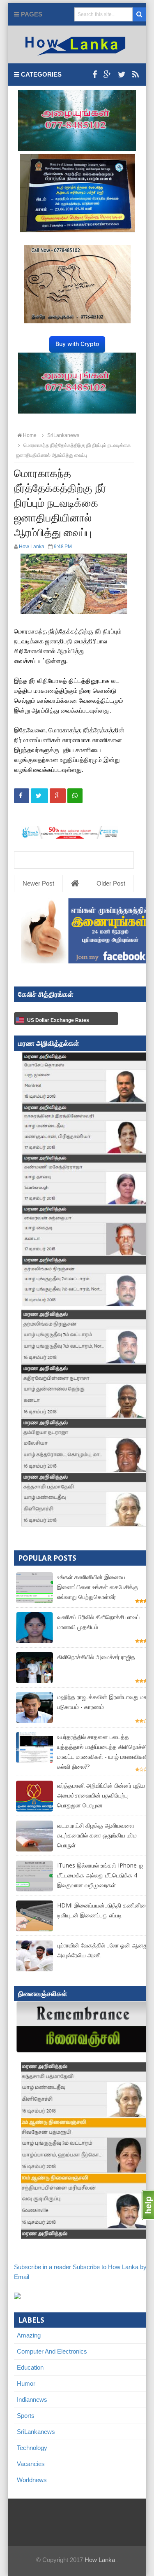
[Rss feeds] (136, 75)
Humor (26, 2383)
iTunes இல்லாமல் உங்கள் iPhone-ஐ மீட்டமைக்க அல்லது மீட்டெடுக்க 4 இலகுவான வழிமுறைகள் (100, 1875)
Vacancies (31, 2464)
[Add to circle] (107, 75)
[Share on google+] (58, 796)
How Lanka (100, 2560)
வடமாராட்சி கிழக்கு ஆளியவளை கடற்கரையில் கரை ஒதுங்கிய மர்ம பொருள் (97, 1835)
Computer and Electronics (52, 2351)
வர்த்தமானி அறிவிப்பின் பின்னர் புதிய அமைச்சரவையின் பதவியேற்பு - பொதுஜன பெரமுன (101, 1795)
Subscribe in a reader (43, 2267)
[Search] (139, 14)
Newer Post (38, 883)
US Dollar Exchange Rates (58, 1020)
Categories (40, 74)
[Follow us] (122, 75)
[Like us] (95, 75)
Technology (32, 2448)
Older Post (111, 883)
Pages (31, 14)
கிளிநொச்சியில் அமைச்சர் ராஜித (96, 1657)
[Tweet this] (39, 796)
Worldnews (32, 2480)
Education (30, 2367)
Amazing (29, 2335)
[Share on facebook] (22, 796)
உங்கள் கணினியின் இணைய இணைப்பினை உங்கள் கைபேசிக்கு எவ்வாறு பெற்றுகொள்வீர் (98, 1587)
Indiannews (32, 2400)
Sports (26, 2416)
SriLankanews (36, 2432)
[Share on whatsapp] (75, 796)
